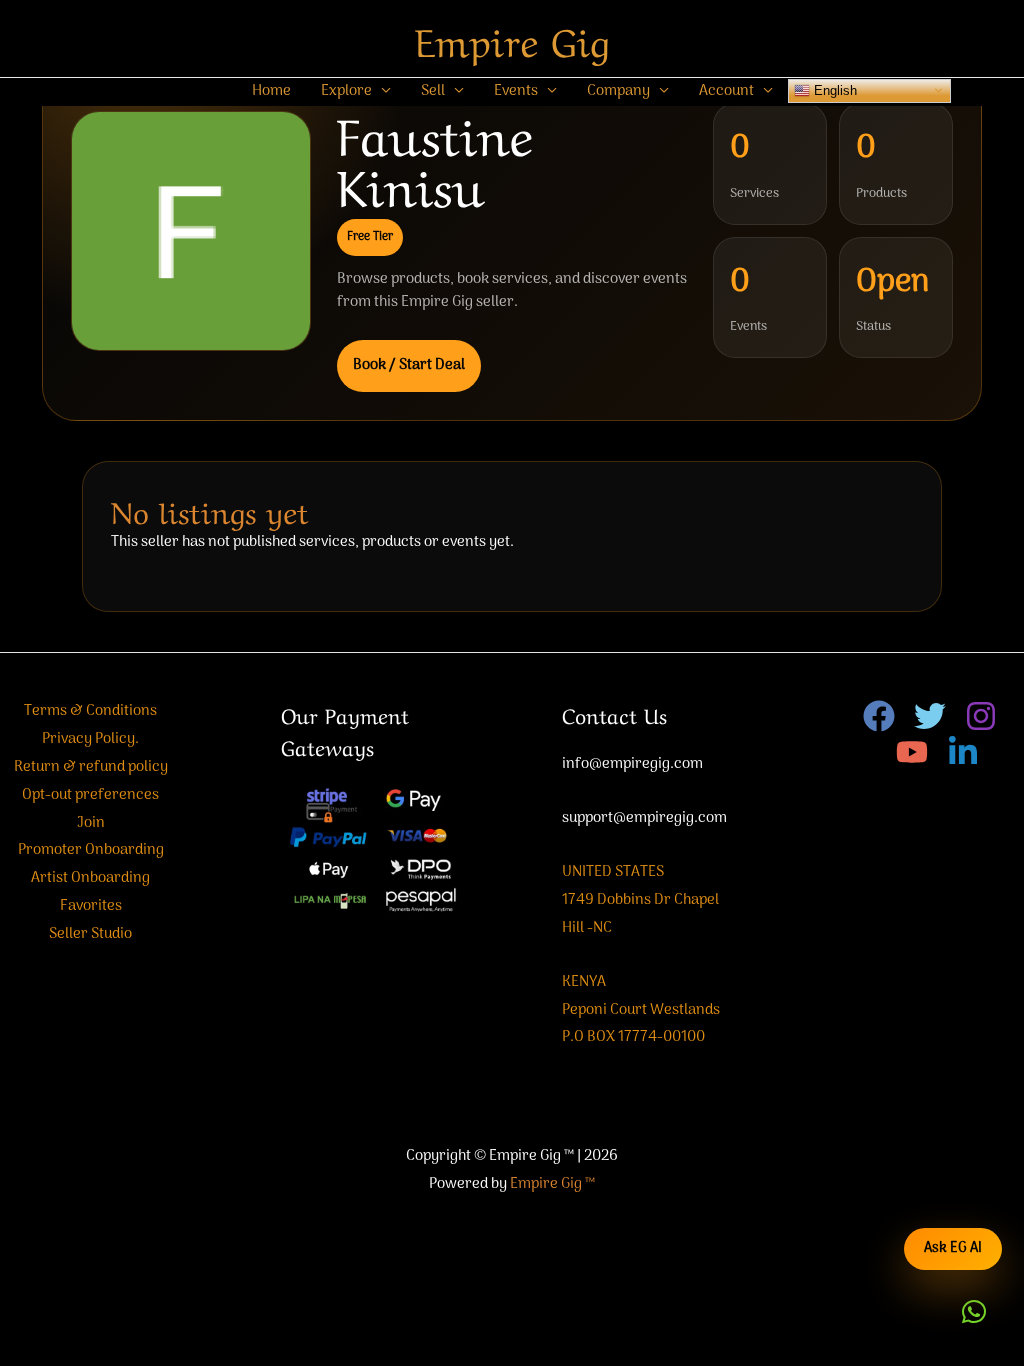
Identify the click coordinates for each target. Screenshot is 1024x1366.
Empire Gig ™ (552, 1184)
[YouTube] (912, 752)
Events (516, 91)
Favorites (91, 906)
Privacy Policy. (90, 739)
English (833, 89)
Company (618, 91)
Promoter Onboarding (91, 850)
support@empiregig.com (644, 818)
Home (271, 91)
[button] (974, 1312)
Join (91, 823)
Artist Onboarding (90, 878)
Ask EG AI (953, 1248)
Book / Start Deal (409, 365)
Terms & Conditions (90, 711)
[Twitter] (930, 716)
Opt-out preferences (90, 795)
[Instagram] (981, 716)
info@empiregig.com (632, 764)
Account (726, 91)
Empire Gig (512, 38)
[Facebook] (879, 716)
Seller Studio (90, 934)
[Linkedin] (963, 752)
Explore (346, 91)
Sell (433, 91)
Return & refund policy (91, 767)
